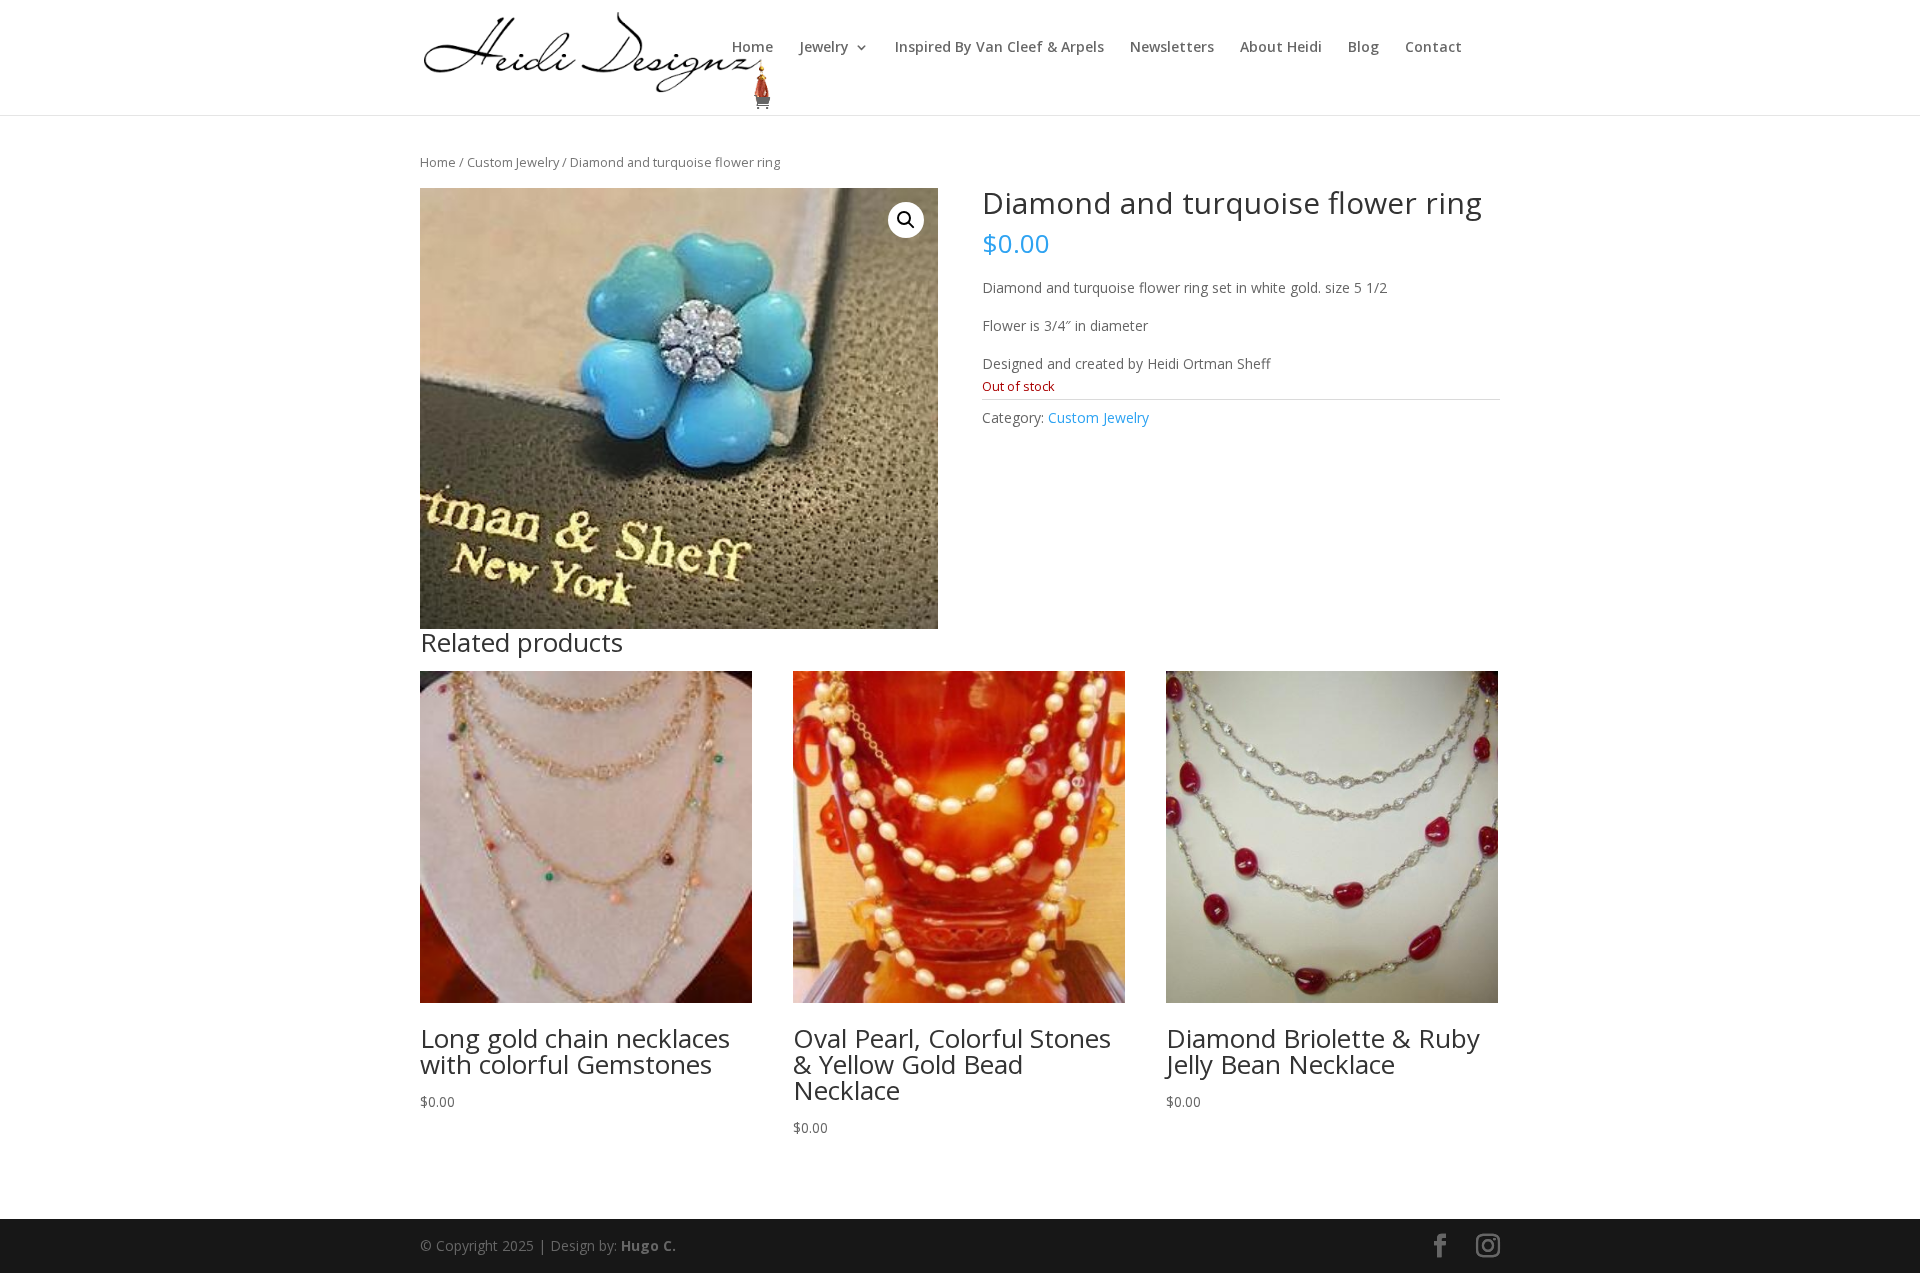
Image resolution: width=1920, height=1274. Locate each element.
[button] (906, 220)
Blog (1363, 48)
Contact (1433, 48)
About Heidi (1281, 48)
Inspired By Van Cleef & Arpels (999, 48)
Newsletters (1172, 48)
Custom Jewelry (513, 162)
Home (752, 48)
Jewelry (824, 48)
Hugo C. (648, 1245)
